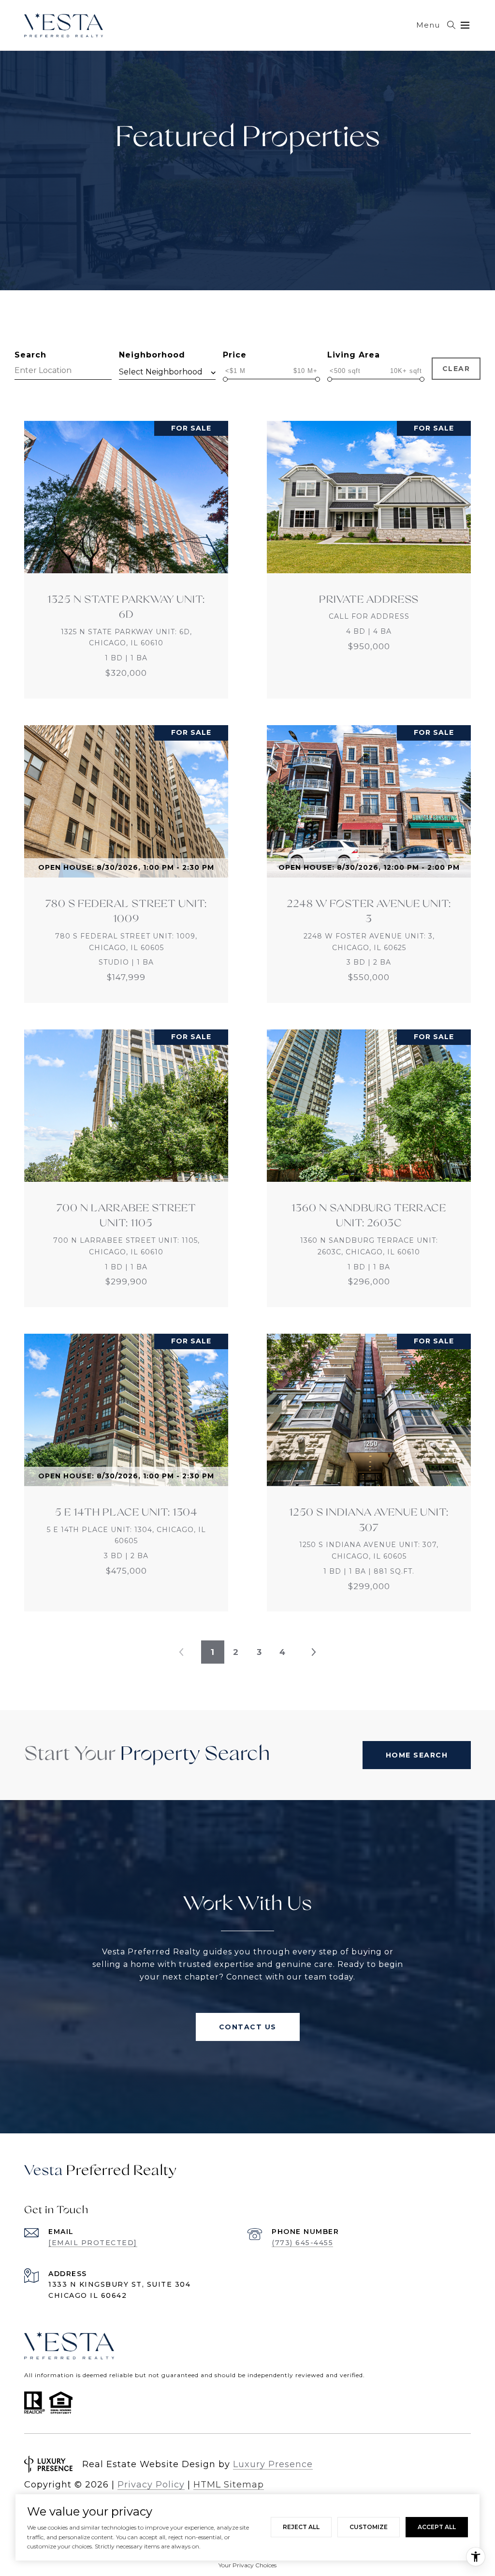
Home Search (417, 1755)
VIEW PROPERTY (126, 560)
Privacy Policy (151, 2485)
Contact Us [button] (248, 2027)
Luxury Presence (273, 2464)
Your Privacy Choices (247, 2565)
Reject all (301, 2527)
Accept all (437, 2527)
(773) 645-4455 (302, 2243)
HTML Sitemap (229, 2485)
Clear (456, 369)
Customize (369, 2527)
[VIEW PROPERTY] (126, 551)
